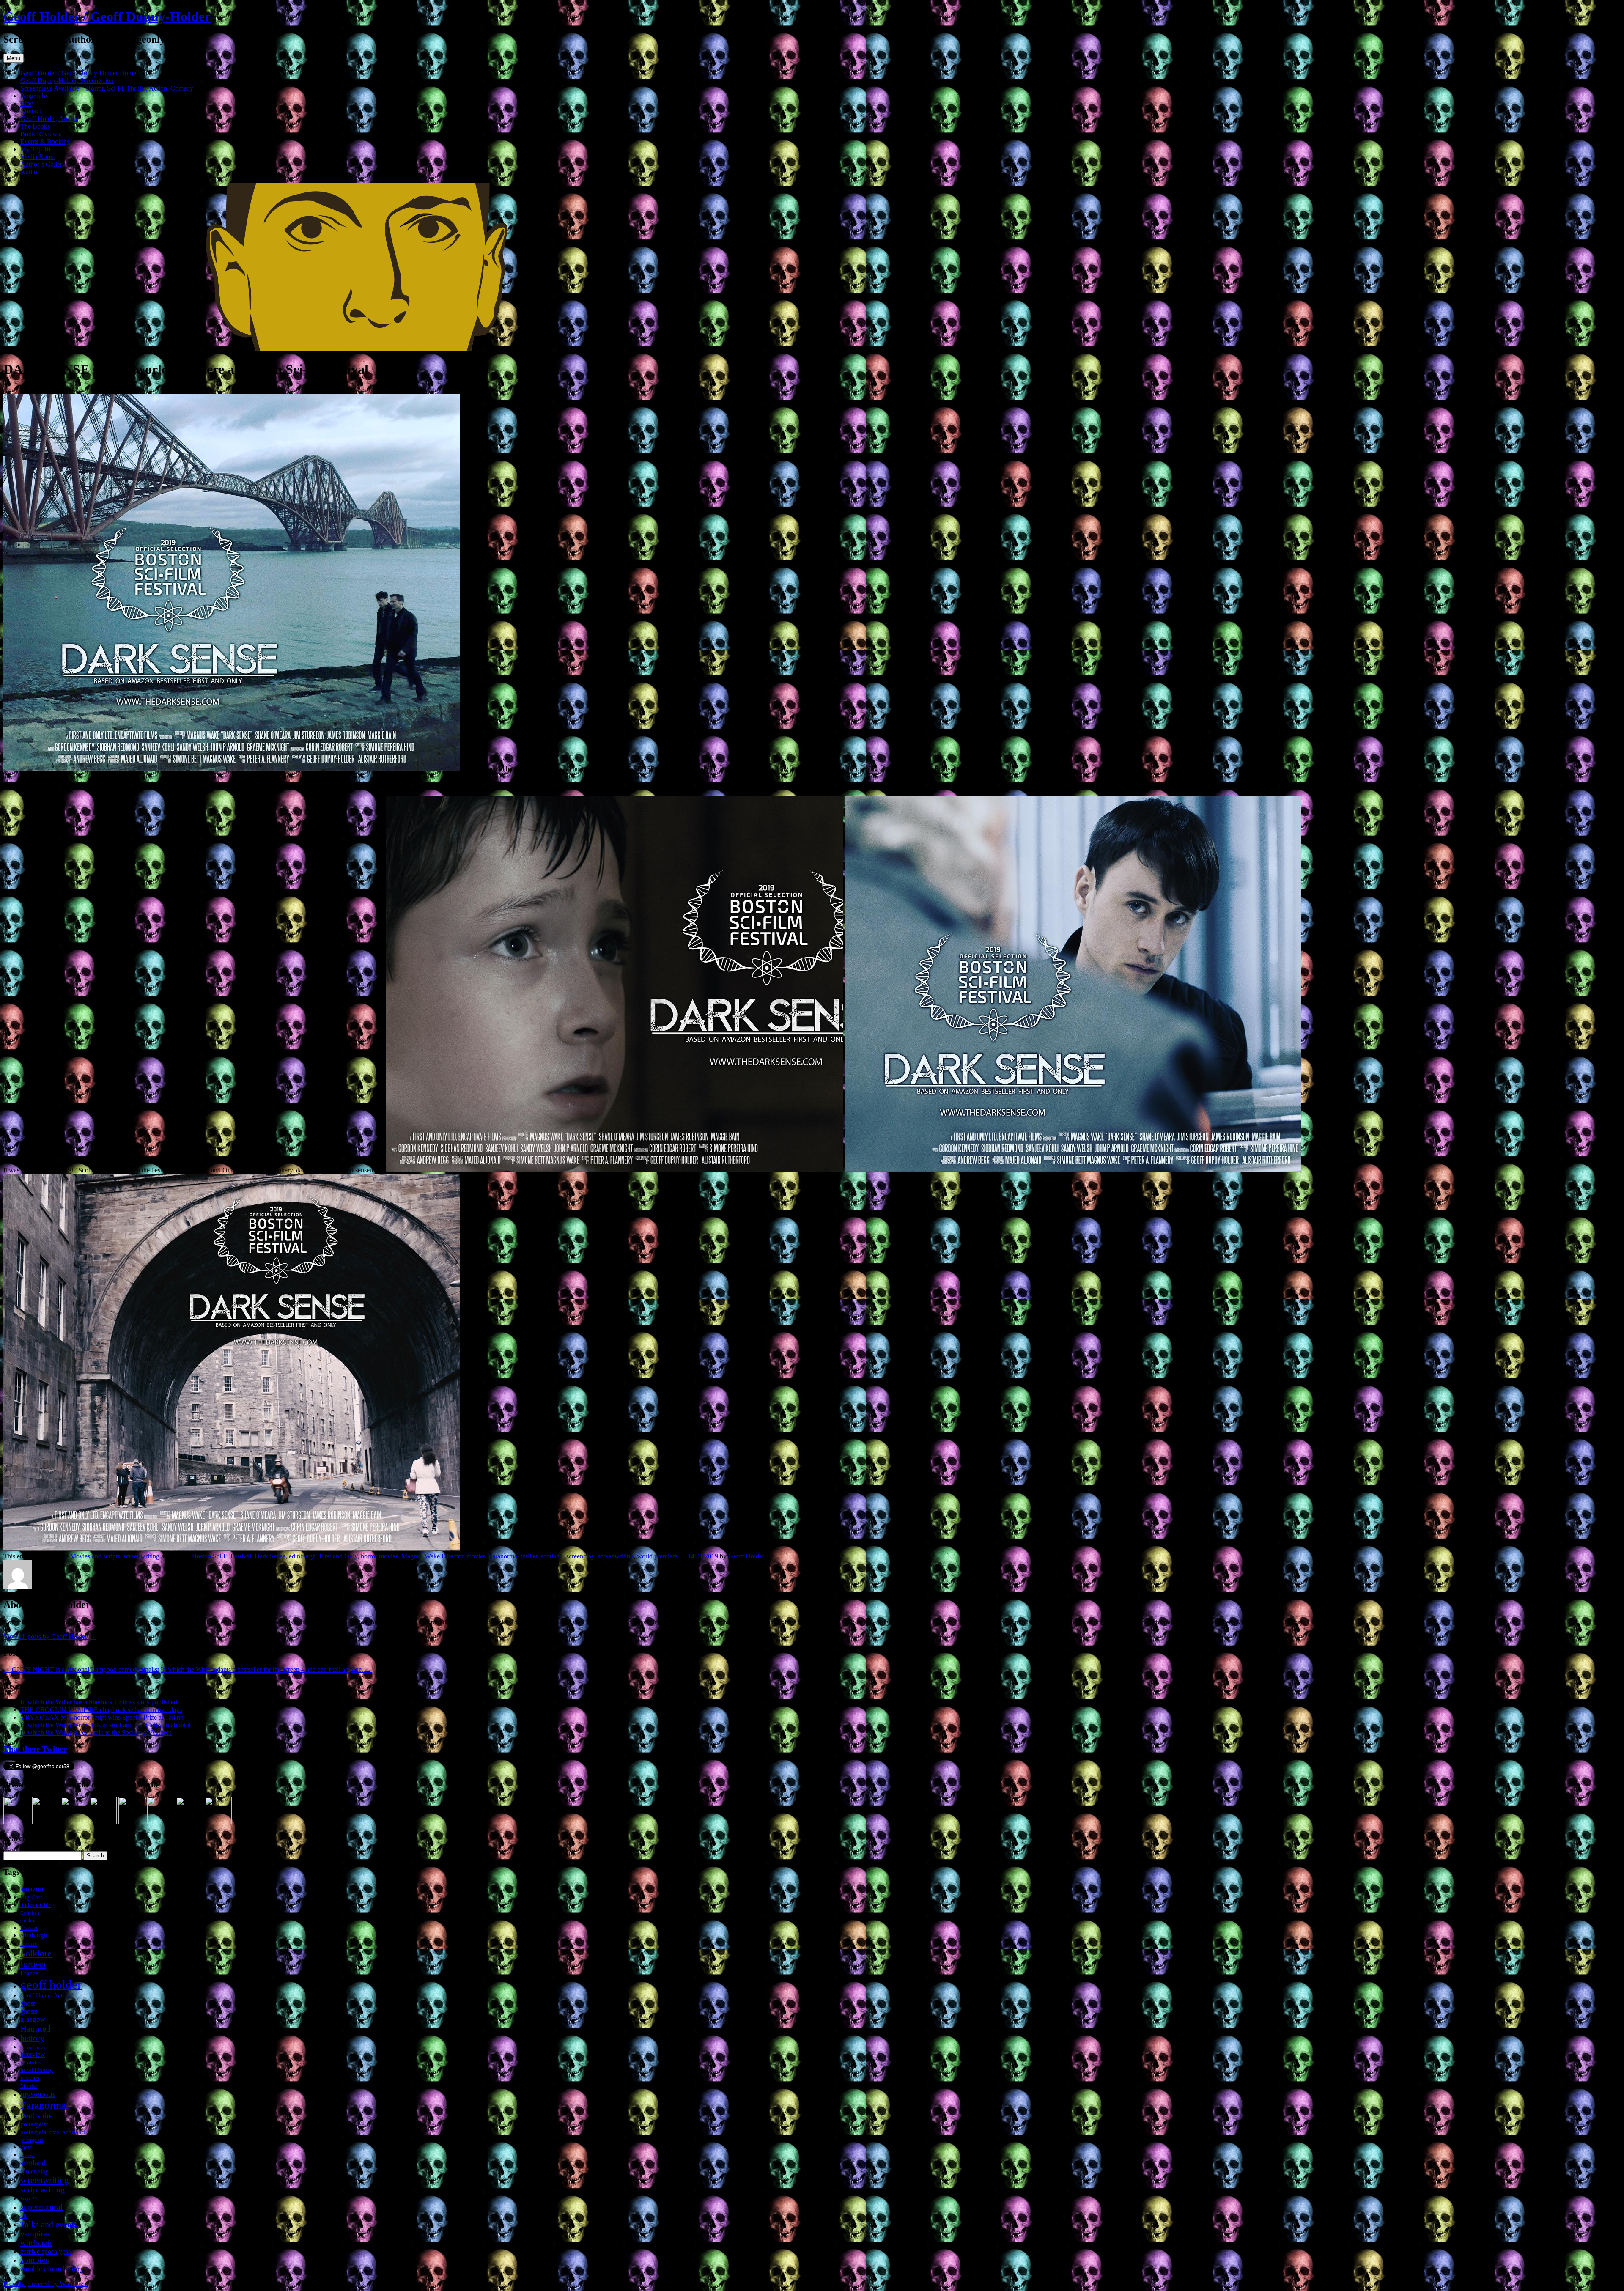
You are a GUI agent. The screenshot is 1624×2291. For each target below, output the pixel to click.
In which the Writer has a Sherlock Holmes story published (99, 1702)
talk (24, 2216)
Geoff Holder (746, 1556)
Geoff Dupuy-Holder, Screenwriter (67, 81)
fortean (33, 1964)
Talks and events (49, 2224)
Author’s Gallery (43, 164)
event (29, 1943)
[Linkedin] (103, 1822)
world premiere (657, 1556)
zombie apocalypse (46, 2251)
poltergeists (32, 2140)
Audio (29, 172)
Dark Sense (270, 1556)
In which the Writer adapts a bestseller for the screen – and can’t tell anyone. (266, 1670)
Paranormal (45, 2105)
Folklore (36, 1953)
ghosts (29, 2011)
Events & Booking (45, 141)
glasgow (33, 2019)
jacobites (31, 2062)
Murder (29, 2086)
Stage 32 (29, 2199)
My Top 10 (35, 149)
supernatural (42, 2207)
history (32, 2038)
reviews (28, 2155)
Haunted (36, 2029)
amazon (32, 1889)
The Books (35, 126)
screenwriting (141, 1556)
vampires (35, 2234)
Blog (27, 103)
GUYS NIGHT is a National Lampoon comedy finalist (81, 1670)
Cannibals (30, 1913)
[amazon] (17, 1822)
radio (26, 2147)
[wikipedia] (161, 1822)
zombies (35, 2260)
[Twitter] (74, 1822)
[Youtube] (132, 1822)
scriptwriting (43, 2190)
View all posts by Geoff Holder (49, 1637)
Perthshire (36, 2116)
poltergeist (34, 2124)
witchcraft (36, 2243)
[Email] (218, 1822)
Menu (14, 58)
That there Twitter (35, 1749)
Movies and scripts (95, 1556)
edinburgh (302, 1556)
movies (476, 1556)
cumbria (28, 1921)
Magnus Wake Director (432, 1556)
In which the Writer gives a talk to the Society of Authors (96, 1733)
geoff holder (51, 1984)
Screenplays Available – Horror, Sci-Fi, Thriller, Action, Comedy (107, 88)
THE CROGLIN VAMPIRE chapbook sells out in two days (101, 1710)
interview (33, 2054)
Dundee (29, 1928)
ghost (27, 2003)
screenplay (580, 1556)
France (29, 1973)
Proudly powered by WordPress (46, 2284)
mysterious (38, 2094)
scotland (552, 1556)
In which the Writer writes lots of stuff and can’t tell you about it (106, 1725)
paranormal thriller (513, 1556)
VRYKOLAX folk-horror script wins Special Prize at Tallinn (102, 1717)
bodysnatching (37, 1905)
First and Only (338, 1556)
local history (37, 2070)
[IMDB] (189, 1822)
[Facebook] (46, 1822)
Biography (34, 96)
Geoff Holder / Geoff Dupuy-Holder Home (78, 73)
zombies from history (52, 2269)
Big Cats (32, 1897)
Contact (31, 111)
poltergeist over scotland (53, 2132)
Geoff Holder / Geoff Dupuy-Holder (107, 16)
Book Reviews (40, 134)
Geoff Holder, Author (49, 119)
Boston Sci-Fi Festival (222, 1556)
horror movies (379, 1556)
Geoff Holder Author (45, 1996)
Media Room (38, 157)
